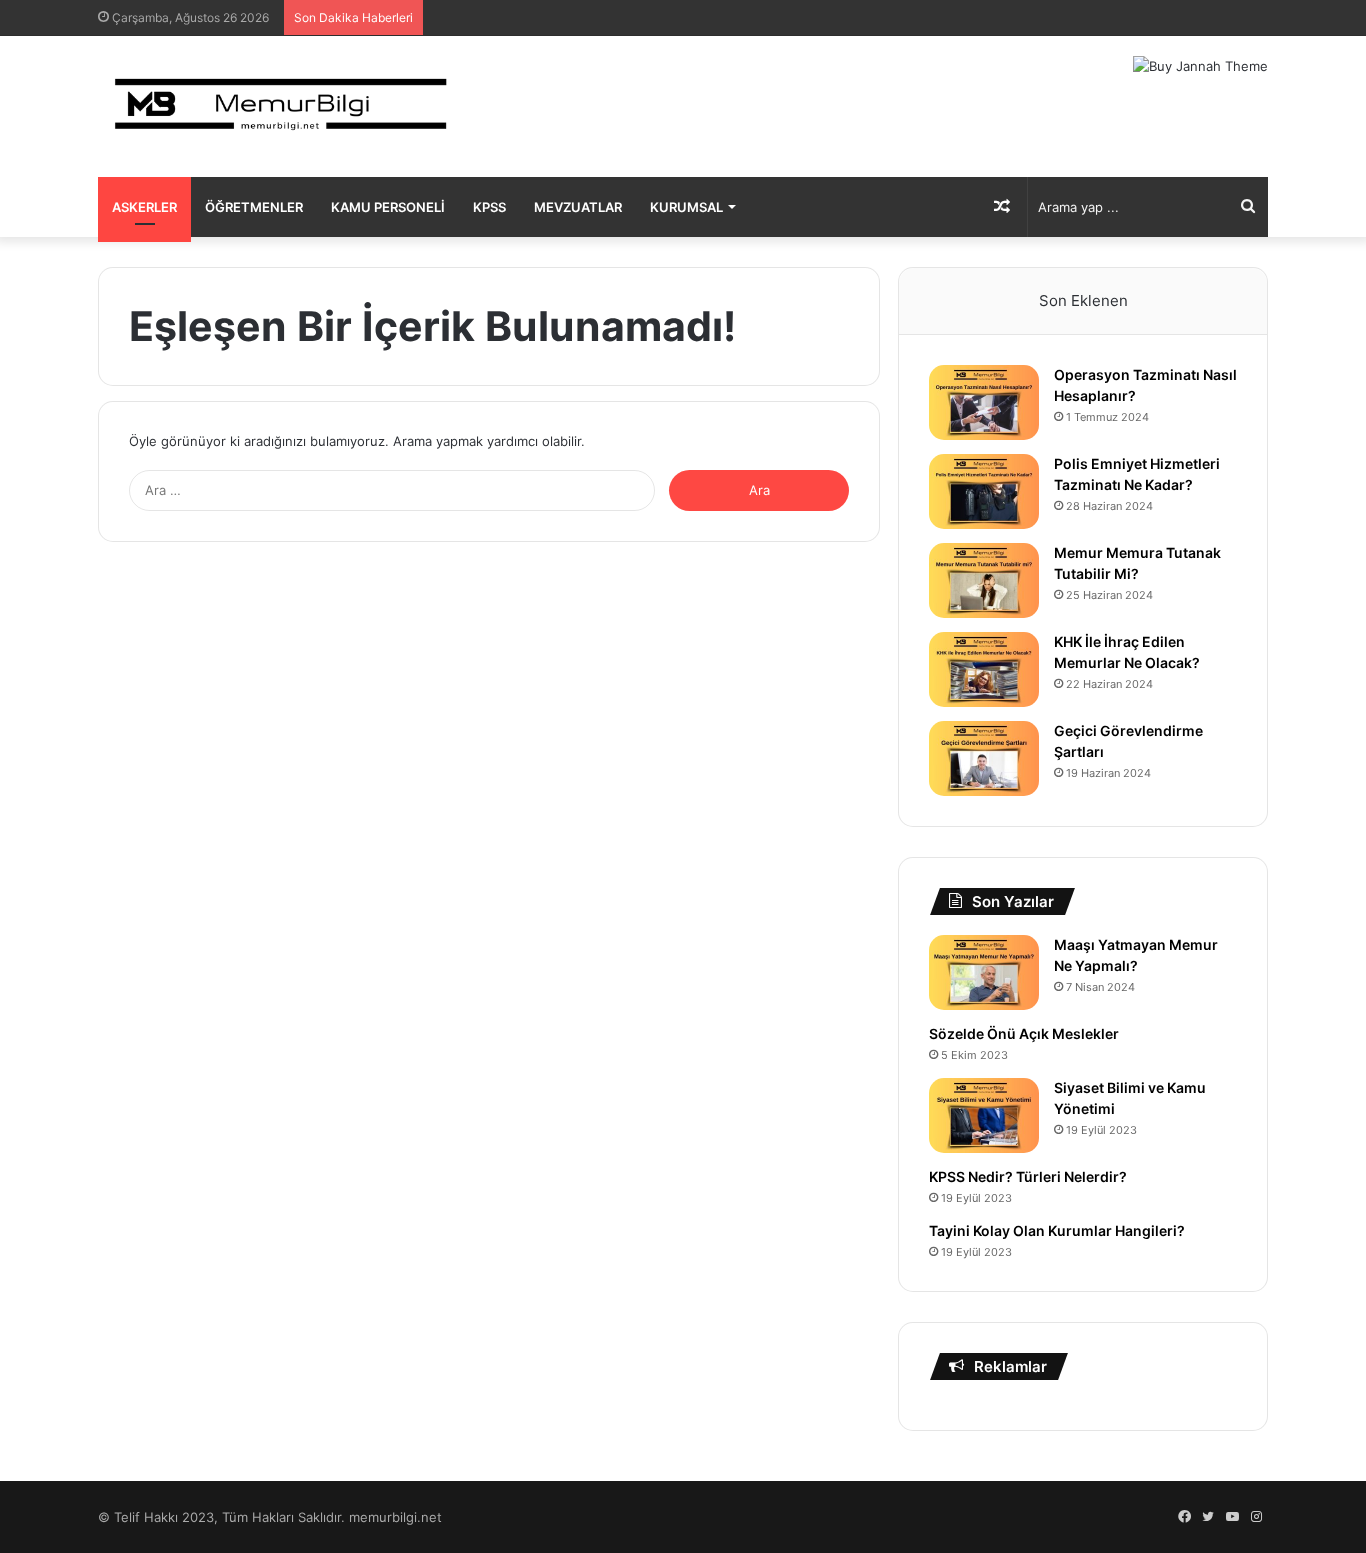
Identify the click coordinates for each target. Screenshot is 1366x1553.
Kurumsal (686, 207)
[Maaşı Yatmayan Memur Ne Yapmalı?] (984, 972)
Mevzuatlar (578, 207)
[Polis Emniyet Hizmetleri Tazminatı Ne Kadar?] (984, 491)
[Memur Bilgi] (283, 106)
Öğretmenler (254, 207)
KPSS (489, 207)
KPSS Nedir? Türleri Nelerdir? (1028, 1176)
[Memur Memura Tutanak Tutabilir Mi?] (984, 580)
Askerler (144, 207)
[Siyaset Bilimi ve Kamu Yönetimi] (984, 1115)
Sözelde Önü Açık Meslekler (1024, 1033)
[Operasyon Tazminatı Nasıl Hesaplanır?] (984, 402)
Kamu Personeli (388, 207)
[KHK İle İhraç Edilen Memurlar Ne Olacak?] (984, 669)
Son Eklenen (1083, 300)
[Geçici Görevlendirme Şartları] (984, 758)
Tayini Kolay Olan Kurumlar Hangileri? (1057, 1230)
